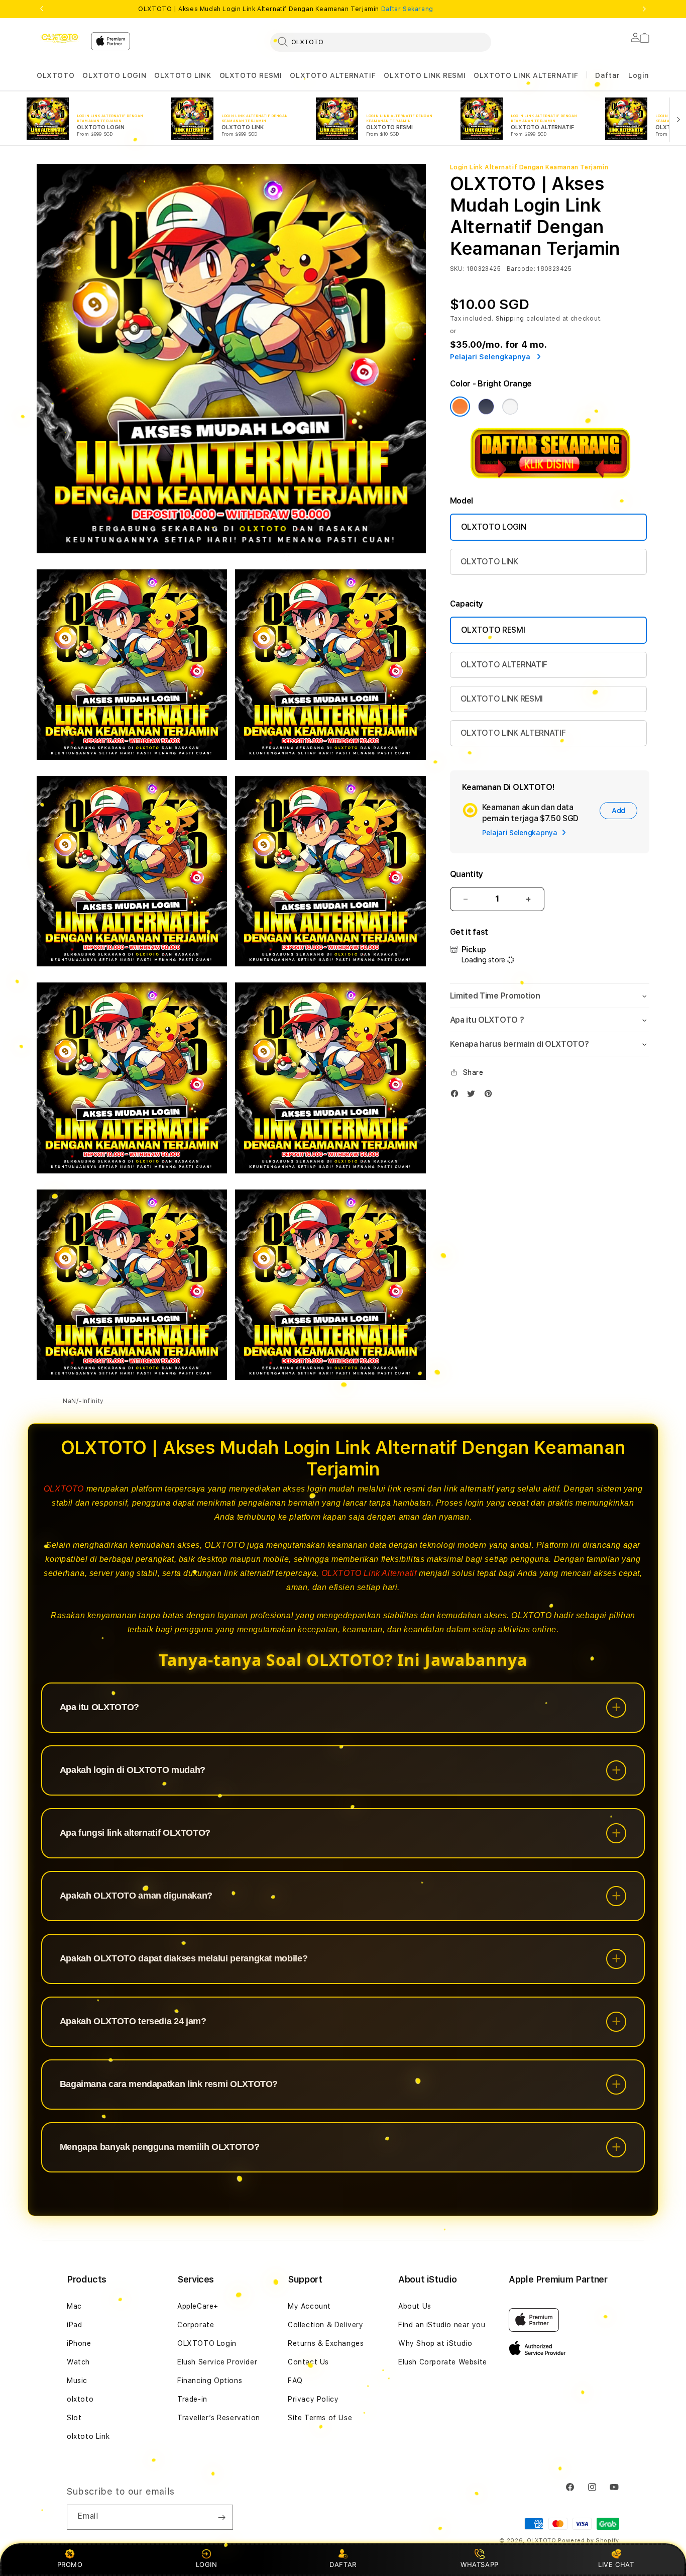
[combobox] (381, 42)
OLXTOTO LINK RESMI (425, 75)
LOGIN (207, 2564)
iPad (74, 2325)
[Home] (60, 38)
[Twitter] (474, 1096)
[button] (55, 76)
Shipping (510, 319)
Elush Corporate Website (443, 2362)
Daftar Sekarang (407, 9)
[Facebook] (457, 1096)
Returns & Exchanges (326, 2343)
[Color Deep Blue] (486, 407)
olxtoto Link (88, 2436)
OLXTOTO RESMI (251, 75)
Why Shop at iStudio (435, 2343)
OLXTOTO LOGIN (114, 75)
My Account (309, 2306)
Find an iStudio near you (442, 2325)
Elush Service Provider (217, 2362)
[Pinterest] (491, 1096)
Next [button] (644, 9)
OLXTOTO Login (207, 2343)
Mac (74, 2306)
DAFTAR (343, 2564)
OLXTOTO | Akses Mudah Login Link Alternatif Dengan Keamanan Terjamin (285, 9)
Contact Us (308, 2362)
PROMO (70, 2564)
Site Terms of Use (320, 2418)
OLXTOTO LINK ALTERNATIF (526, 75)
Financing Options (210, 2381)
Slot (74, 2418)
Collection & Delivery (326, 2325)
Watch (78, 2362)
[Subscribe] (221, 2517)
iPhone (79, 2343)
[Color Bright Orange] (460, 407)
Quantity (467, 874)
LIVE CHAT (616, 2564)
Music (77, 2381)
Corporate (196, 2325)
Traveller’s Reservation (219, 2418)
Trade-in (192, 2399)
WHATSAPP (480, 2564)
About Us (415, 2306)
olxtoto (80, 2399)
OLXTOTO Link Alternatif (369, 1573)
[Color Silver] (510, 407)
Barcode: (521, 269)
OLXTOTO (55, 75)
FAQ (295, 2381)
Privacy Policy (313, 2399)
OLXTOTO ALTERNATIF (333, 75)
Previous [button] (42, 9)
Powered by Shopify (589, 2541)
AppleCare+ (198, 2306)
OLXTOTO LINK (183, 75)
